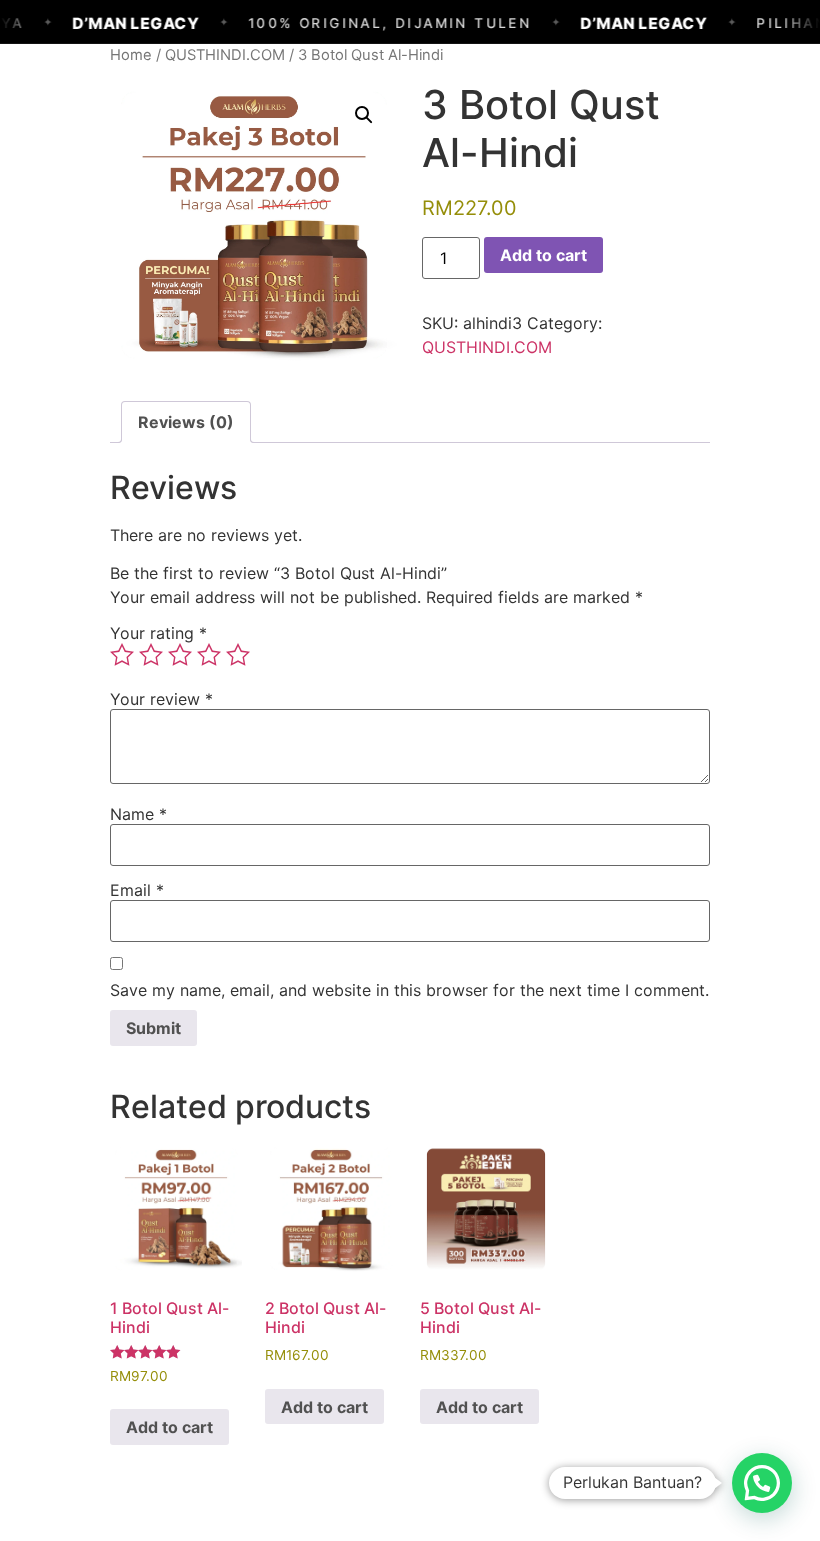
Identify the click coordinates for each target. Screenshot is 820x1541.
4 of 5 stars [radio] (209, 655)
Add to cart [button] (169, 1427)
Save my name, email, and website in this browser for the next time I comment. (409, 990)
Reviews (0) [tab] (186, 422)
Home (131, 55)
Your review (161, 699)
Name (138, 814)
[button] (364, 115)
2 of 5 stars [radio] (151, 655)
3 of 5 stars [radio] (180, 655)
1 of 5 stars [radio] (122, 655)
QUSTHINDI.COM (225, 55)
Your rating (158, 633)
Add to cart (543, 255)
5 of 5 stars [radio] (238, 655)
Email (137, 890)
